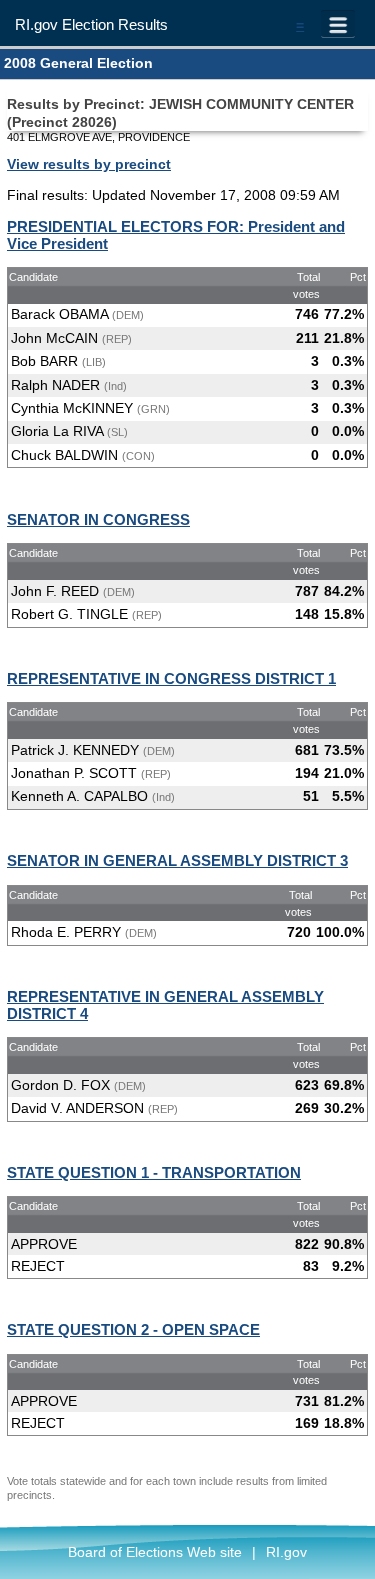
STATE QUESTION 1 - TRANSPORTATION (154, 1172)
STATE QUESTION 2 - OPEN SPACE (133, 1329)
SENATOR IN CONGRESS (98, 519)
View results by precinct (89, 164)
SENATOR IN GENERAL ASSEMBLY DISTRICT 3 (177, 860)
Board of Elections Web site (155, 1552)
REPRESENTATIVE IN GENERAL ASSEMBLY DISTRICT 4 (165, 1005)
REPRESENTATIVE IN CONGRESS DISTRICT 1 (171, 678)
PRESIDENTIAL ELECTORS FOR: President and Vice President (176, 235)
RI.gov (286, 1552)
